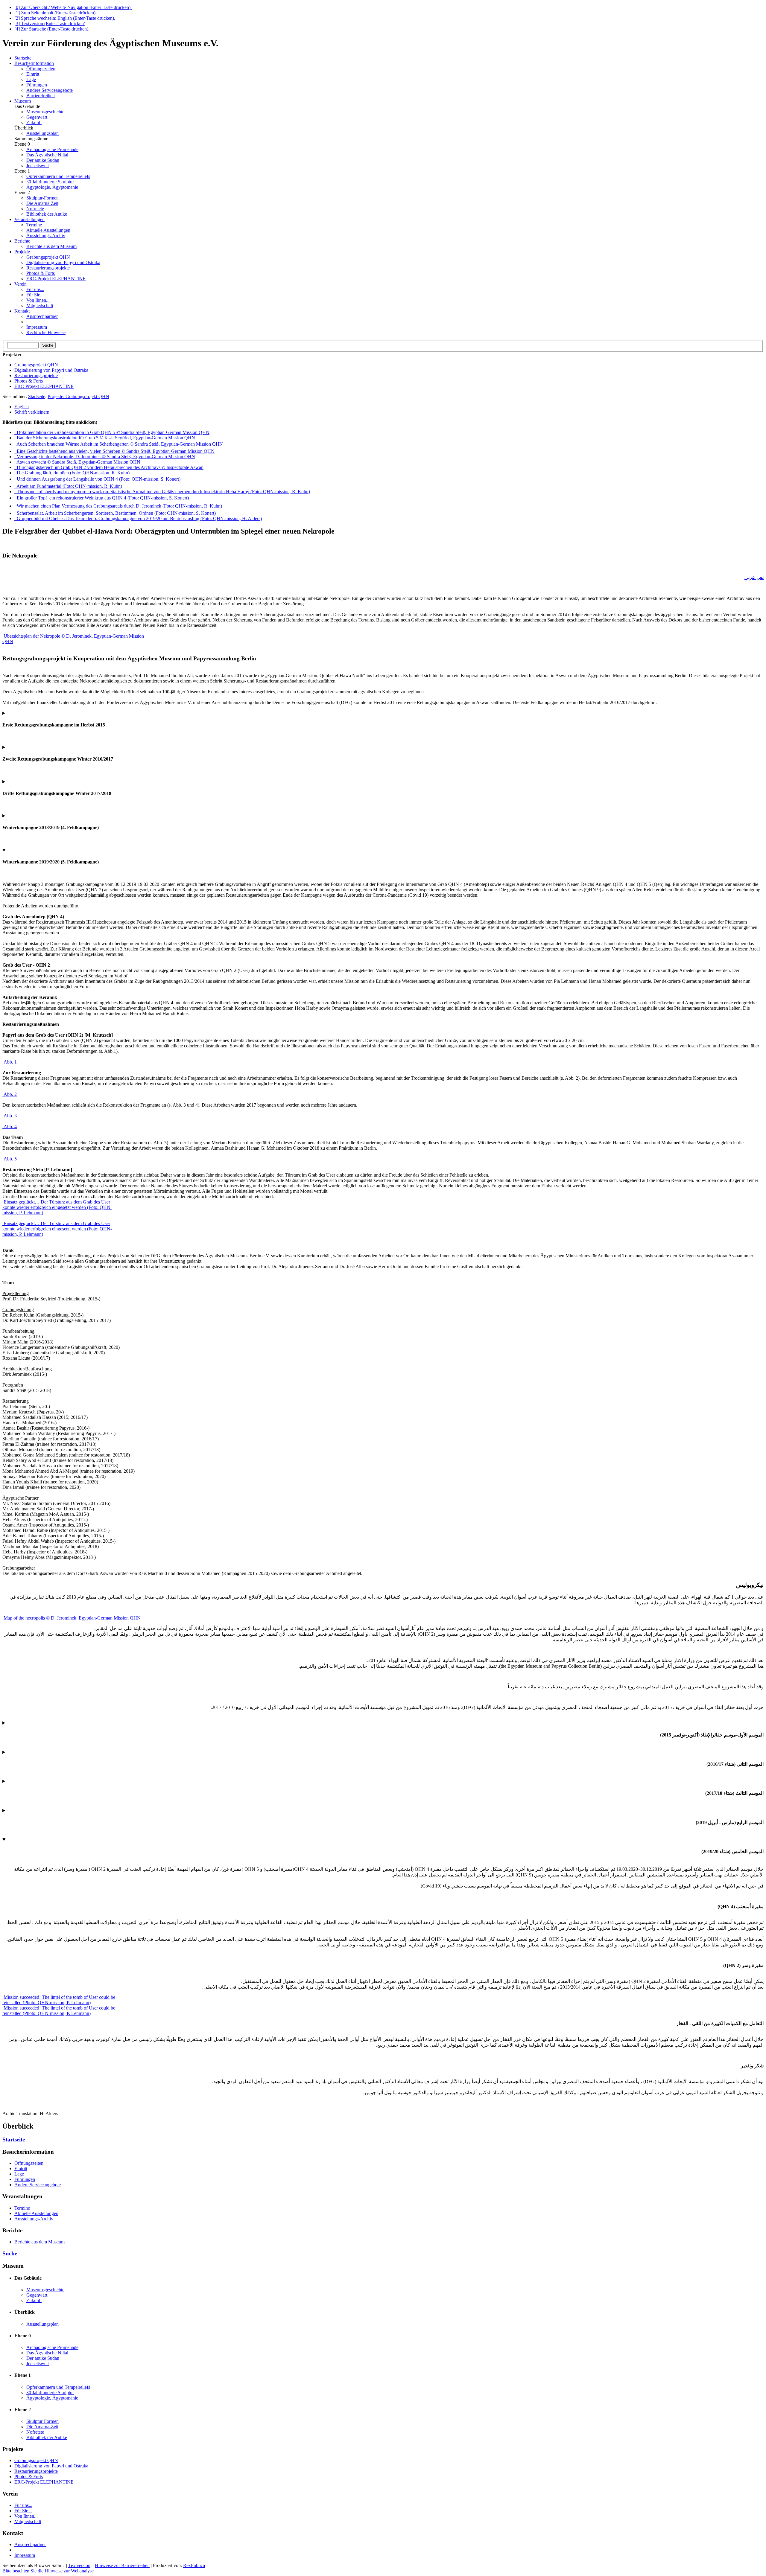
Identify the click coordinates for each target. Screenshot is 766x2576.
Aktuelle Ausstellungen (48, 230)
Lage (31, 79)
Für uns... (35, 289)
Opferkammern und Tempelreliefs (58, 176)
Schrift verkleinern (32, 412)
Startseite (37, 396)
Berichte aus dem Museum (51, 246)
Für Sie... (35, 295)
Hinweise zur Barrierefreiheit (122, 2565)
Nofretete (35, 209)
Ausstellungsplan (42, 133)
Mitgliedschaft (40, 306)
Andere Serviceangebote (50, 90)
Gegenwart (37, 117)
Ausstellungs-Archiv (46, 236)
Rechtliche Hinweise (46, 332)
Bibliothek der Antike (47, 214)
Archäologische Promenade (52, 149)
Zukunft (34, 122)
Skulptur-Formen (42, 198)
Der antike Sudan (43, 160)
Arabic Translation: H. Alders (383, 1982)
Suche (10, 2253)
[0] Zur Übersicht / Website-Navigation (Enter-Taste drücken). (73, 7)
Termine (34, 225)
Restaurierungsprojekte (48, 268)
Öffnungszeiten (41, 69)
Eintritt (33, 74)
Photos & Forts (41, 273)
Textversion (79, 2565)
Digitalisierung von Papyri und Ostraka (63, 262)
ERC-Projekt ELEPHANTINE (56, 279)
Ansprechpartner (42, 316)
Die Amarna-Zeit (42, 203)
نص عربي (754, 577)
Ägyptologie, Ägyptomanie (52, 187)
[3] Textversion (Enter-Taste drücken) (50, 23)
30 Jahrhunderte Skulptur (50, 182)
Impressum (37, 327)
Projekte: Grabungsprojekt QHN (78, 396)
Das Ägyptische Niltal (47, 155)
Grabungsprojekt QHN (48, 257)
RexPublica (194, 2565)
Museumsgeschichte (45, 112)
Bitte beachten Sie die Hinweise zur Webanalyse (48, 2571)
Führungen (37, 85)
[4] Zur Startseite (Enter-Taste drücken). (52, 29)
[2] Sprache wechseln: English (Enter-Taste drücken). (65, 18)
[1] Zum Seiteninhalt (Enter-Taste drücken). (56, 13)
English (22, 407)
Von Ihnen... (38, 300)
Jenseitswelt (38, 166)
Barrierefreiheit (41, 96)
